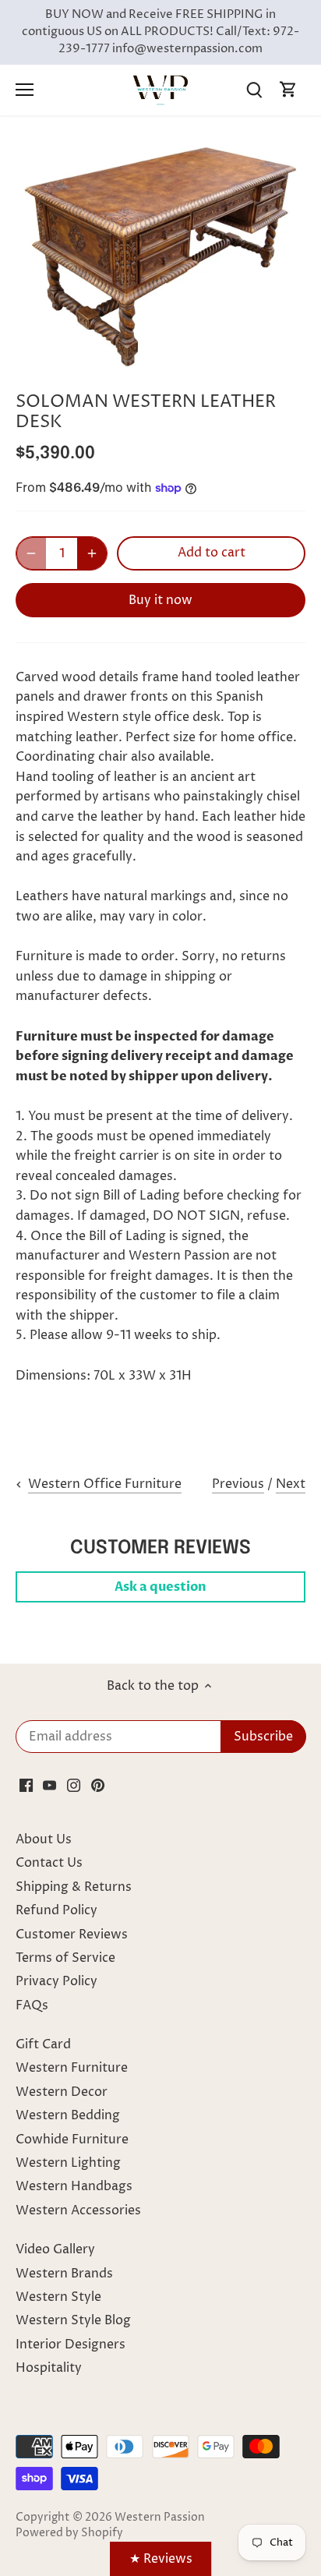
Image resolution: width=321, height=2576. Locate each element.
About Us (44, 1839)
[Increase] (92, 553)
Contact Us (49, 1863)
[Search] (254, 90)
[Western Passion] (160, 90)
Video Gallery (55, 2249)
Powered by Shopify (69, 2533)
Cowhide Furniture (72, 2140)
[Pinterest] (98, 1785)
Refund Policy (56, 1910)
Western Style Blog (73, 2320)
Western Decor (62, 2092)
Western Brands (64, 2274)
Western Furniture (72, 2068)
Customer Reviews (72, 1935)
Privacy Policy (56, 1981)
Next (291, 1484)
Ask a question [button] (160, 1587)
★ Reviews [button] (161, 2559)
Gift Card (43, 2044)
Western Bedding (68, 2115)
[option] (160, 256)
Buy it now (160, 600)
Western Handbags (74, 2186)
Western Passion (160, 2518)
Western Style (58, 2297)
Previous (238, 1484)
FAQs (32, 2005)
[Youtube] (49, 1785)
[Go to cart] (288, 90)
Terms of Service (65, 1958)
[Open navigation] (25, 90)
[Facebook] (26, 1785)
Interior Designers (71, 2345)
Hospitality (49, 2368)
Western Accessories (78, 2210)
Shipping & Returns (74, 1887)
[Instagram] (74, 1785)
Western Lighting (68, 2163)
